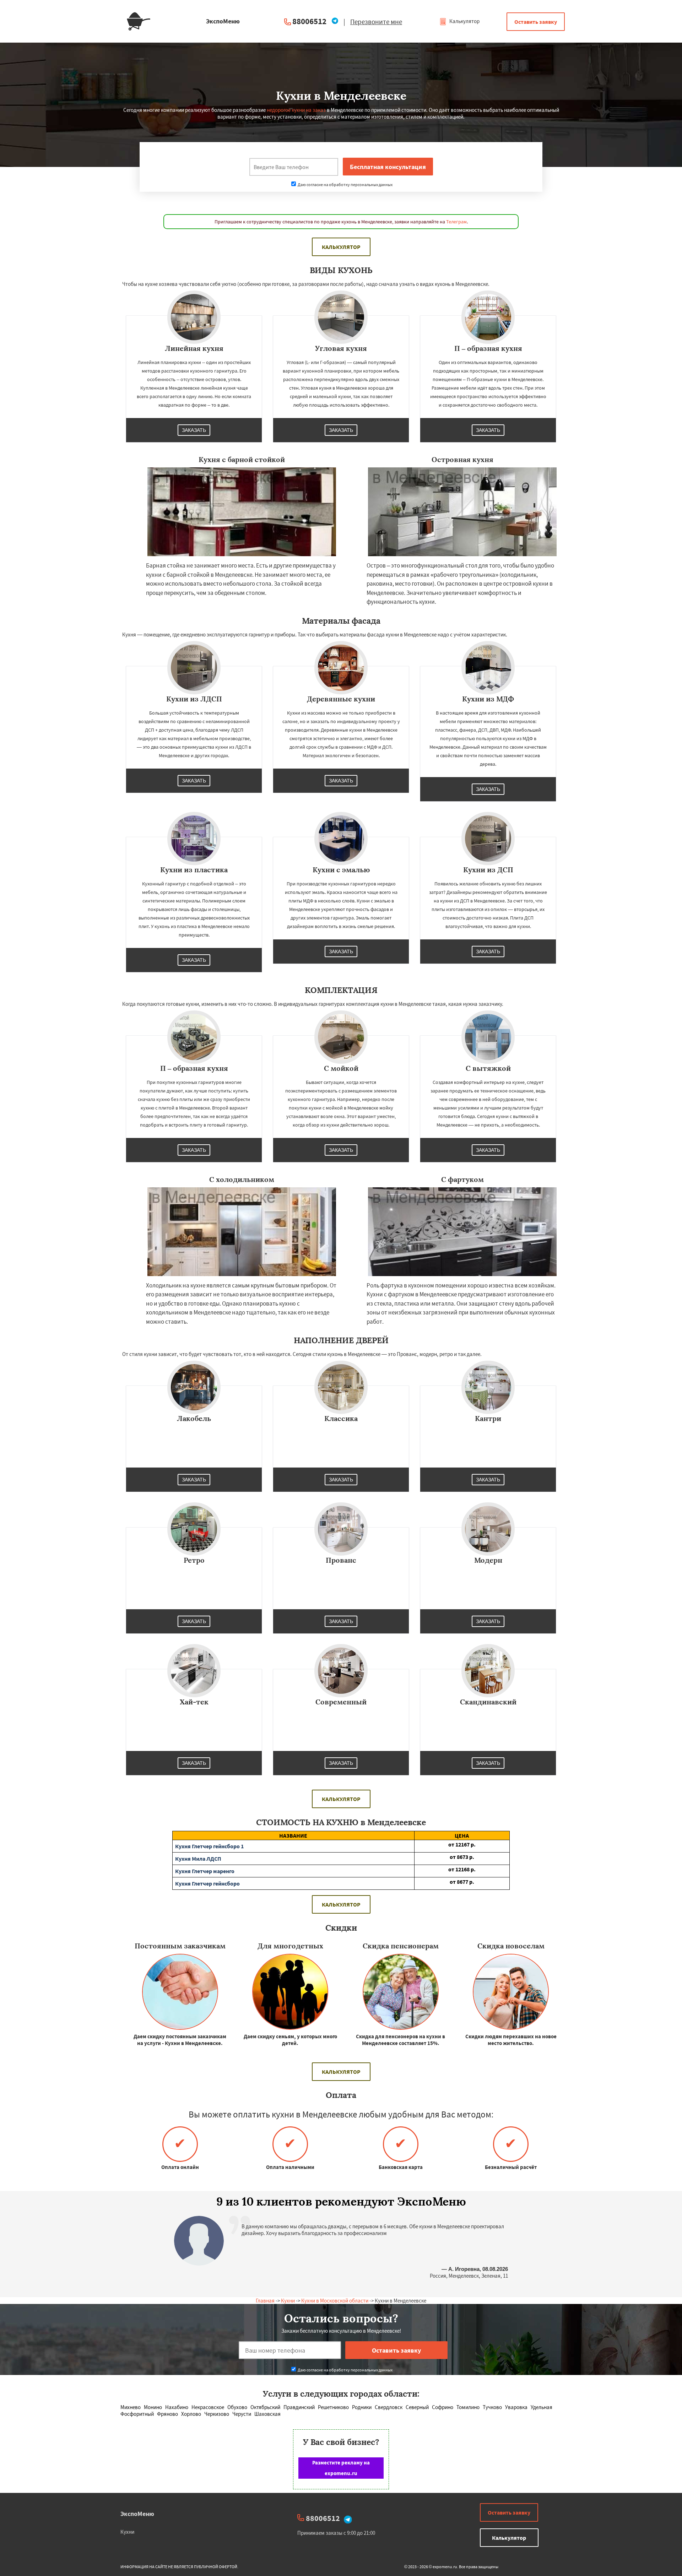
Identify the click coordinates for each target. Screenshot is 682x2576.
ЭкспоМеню (137, 2514)
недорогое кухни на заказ (296, 110)
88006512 (309, 21)
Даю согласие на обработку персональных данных (345, 185)
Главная (265, 2301)
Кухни (288, 2301)
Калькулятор (464, 21)
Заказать (194, 430)
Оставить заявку (536, 22)
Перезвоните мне (376, 22)
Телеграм (456, 222)
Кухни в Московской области (335, 2301)
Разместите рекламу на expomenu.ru (341, 2468)
